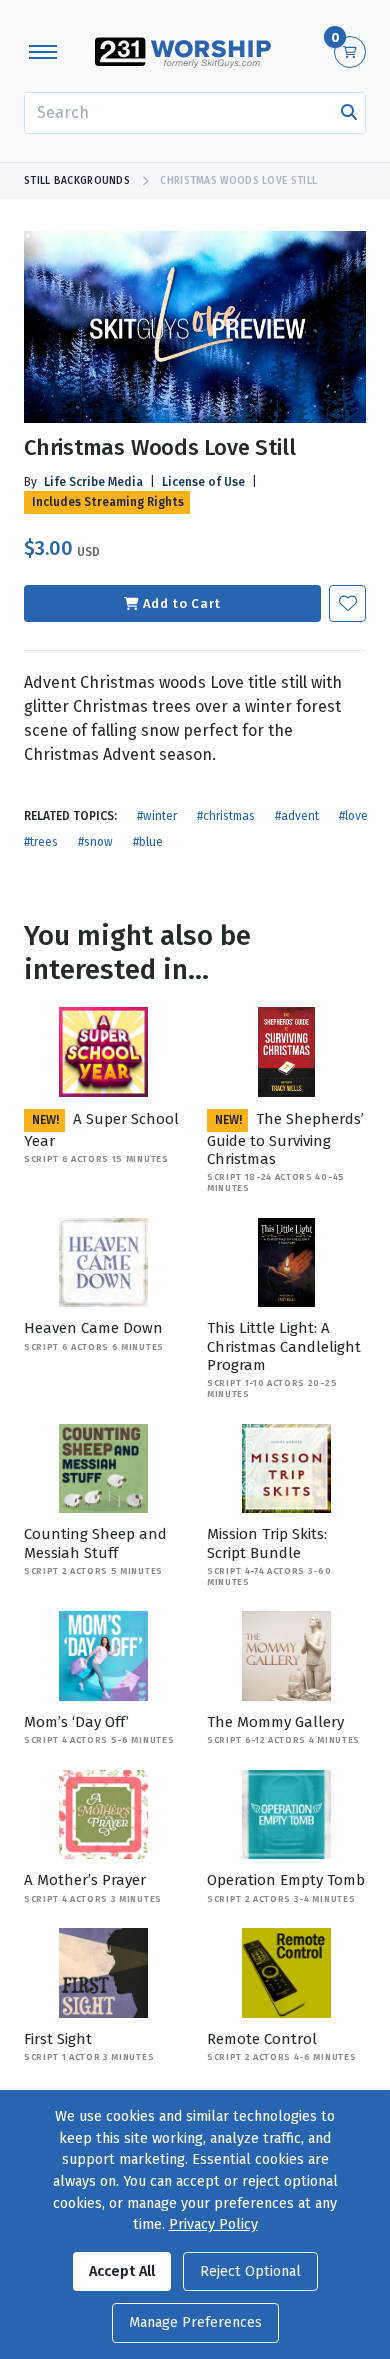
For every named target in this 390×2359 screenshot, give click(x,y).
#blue (148, 842)
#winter (157, 816)
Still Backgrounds (77, 181)
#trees (41, 842)
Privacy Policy (213, 2224)
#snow (95, 842)
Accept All (122, 2271)
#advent (297, 816)
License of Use (203, 482)
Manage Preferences (195, 2322)
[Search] (349, 113)
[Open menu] (43, 52)
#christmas (226, 816)
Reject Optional (250, 2271)
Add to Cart (182, 603)
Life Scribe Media (93, 482)
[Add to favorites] (347, 603)
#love (353, 816)
